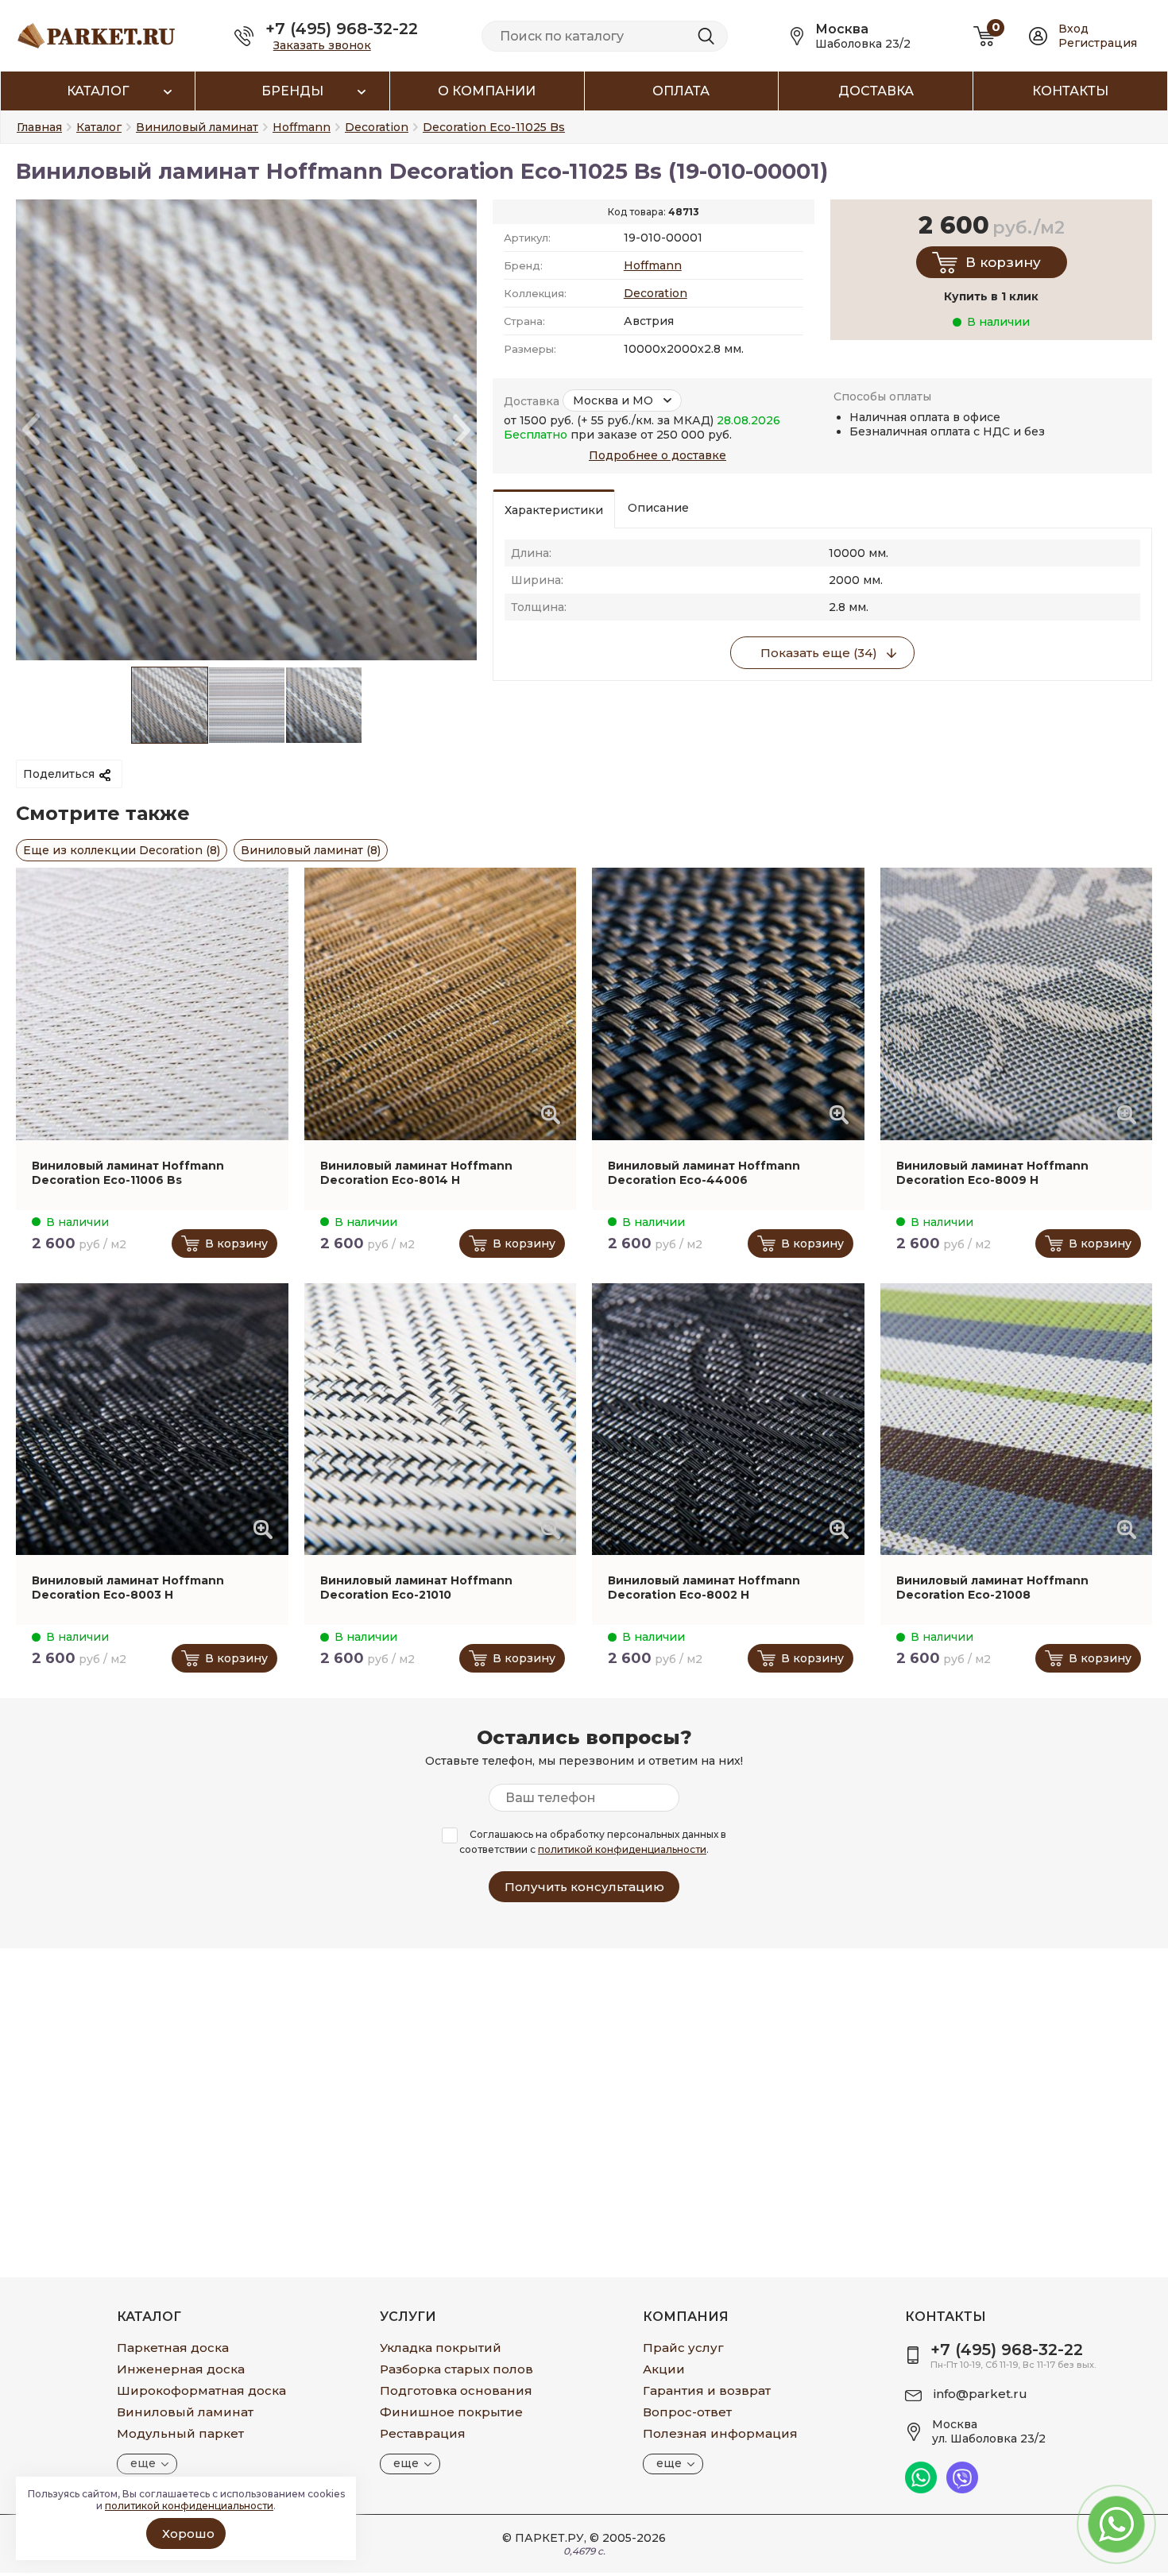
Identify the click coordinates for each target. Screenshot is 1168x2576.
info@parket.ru (980, 2394)
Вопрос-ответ (687, 2412)
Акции (664, 2369)
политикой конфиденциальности (622, 1849)
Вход (1073, 29)
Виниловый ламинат (185, 2412)
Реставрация (423, 2433)
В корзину (1003, 262)
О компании (487, 91)
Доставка (876, 91)
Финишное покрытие (451, 2412)
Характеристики (554, 510)
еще (143, 2463)
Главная (39, 127)
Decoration (656, 293)
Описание (658, 508)
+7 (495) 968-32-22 (342, 29)
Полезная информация (720, 2433)
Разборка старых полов (456, 2369)
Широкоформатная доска (201, 2390)
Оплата (681, 91)
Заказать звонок (322, 45)
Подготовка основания (456, 2390)
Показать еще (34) (819, 653)
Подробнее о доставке (657, 455)
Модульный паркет (180, 2433)
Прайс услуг (683, 2348)
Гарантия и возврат (707, 2390)
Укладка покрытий (441, 2348)
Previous (31, 430)
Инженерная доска (181, 2369)
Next (462, 430)
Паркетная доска (173, 2348)
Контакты (1070, 91)
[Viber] (962, 2489)
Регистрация (1098, 43)
